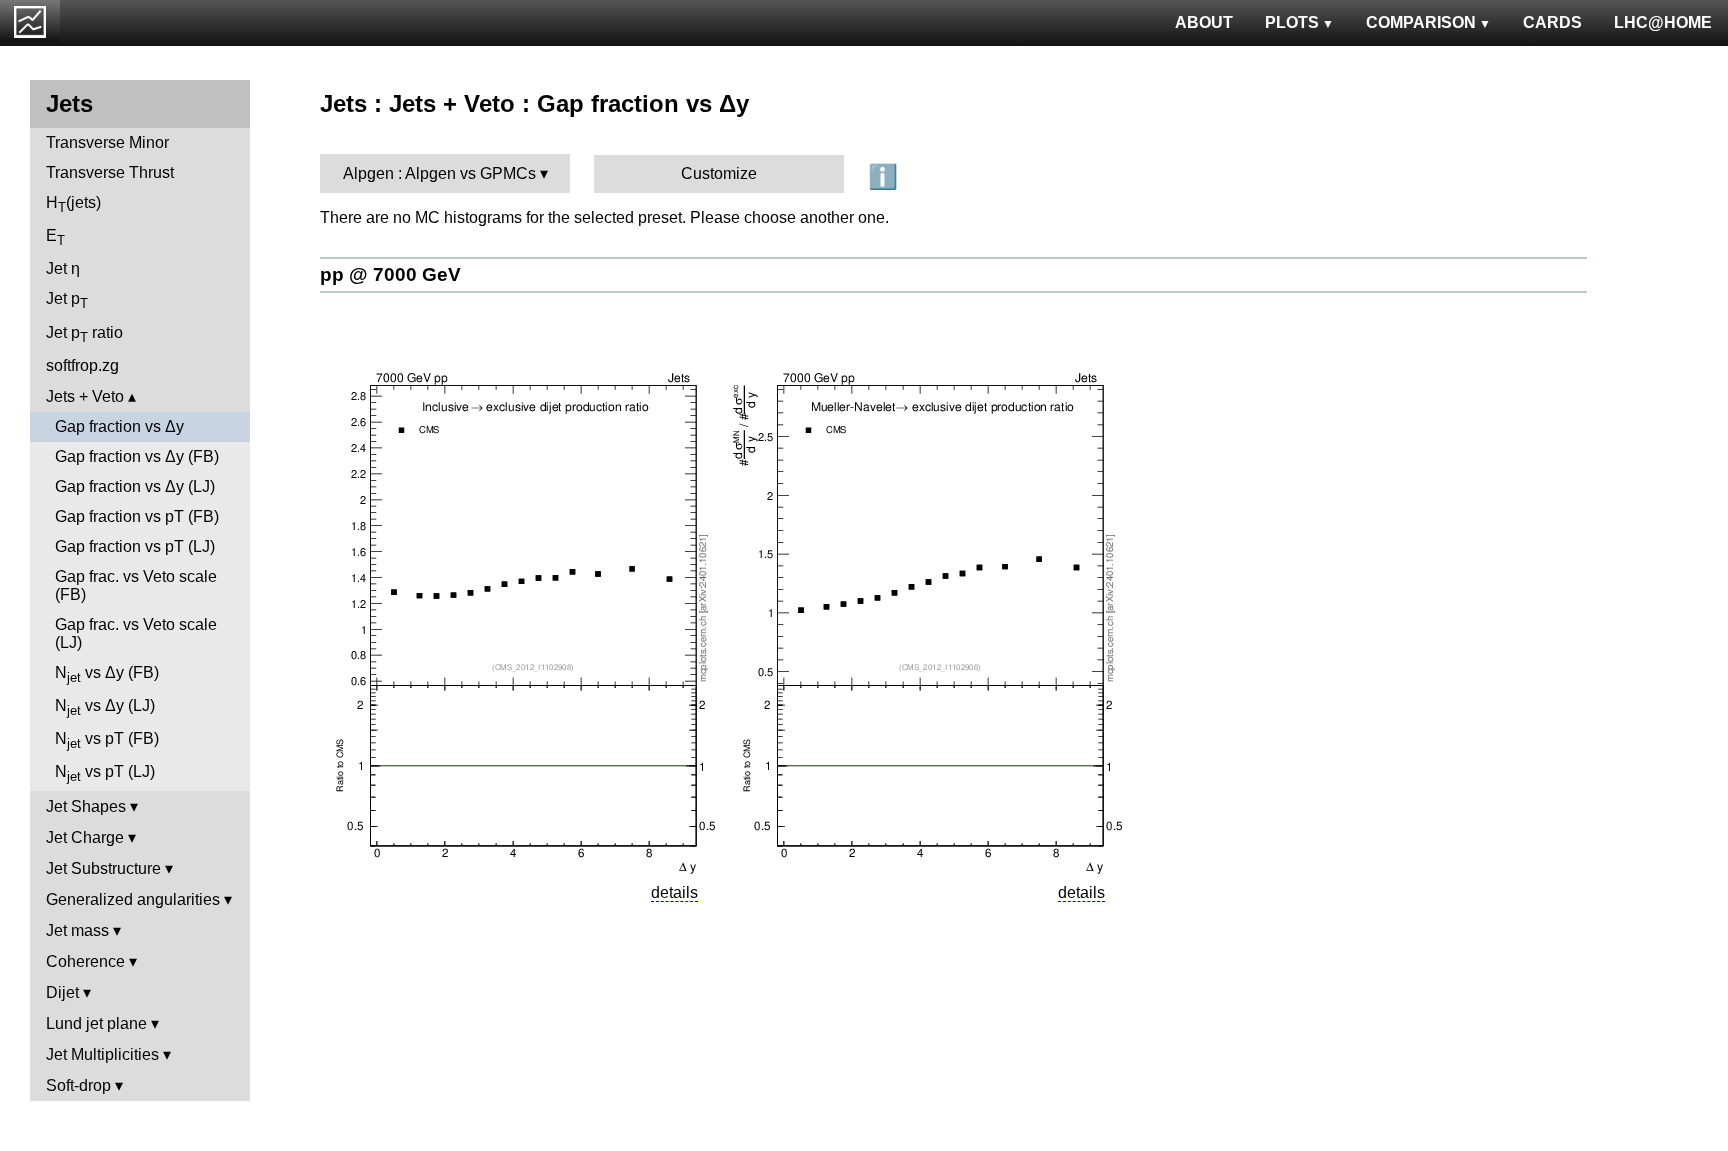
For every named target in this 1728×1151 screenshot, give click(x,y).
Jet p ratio (84, 334)
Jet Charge (85, 837)
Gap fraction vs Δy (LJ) (135, 486)
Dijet (62, 992)
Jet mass (77, 930)
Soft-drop (78, 1085)
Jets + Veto (85, 396)
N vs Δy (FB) (107, 674)
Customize (719, 173)
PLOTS (1292, 22)
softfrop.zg (82, 365)
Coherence (85, 961)
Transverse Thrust (110, 172)
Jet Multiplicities (102, 1054)
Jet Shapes (86, 806)
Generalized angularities (133, 899)
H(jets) (73, 204)
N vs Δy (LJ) (105, 707)
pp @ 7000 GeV (390, 274)
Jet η (63, 268)
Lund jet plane (96, 1023)
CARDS (1552, 22)
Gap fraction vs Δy (119, 426)
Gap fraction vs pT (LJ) (135, 546)
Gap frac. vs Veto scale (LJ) (136, 633)
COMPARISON (1421, 22)
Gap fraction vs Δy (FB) (137, 456)
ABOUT (1204, 22)
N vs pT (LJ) (105, 773)
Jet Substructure (103, 868)
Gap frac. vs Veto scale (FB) (136, 585)
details (674, 892)
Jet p (67, 300)
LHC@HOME (1663, 22)
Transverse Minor (107, 142)
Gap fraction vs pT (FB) (137, 516)
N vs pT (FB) (107, 740)
